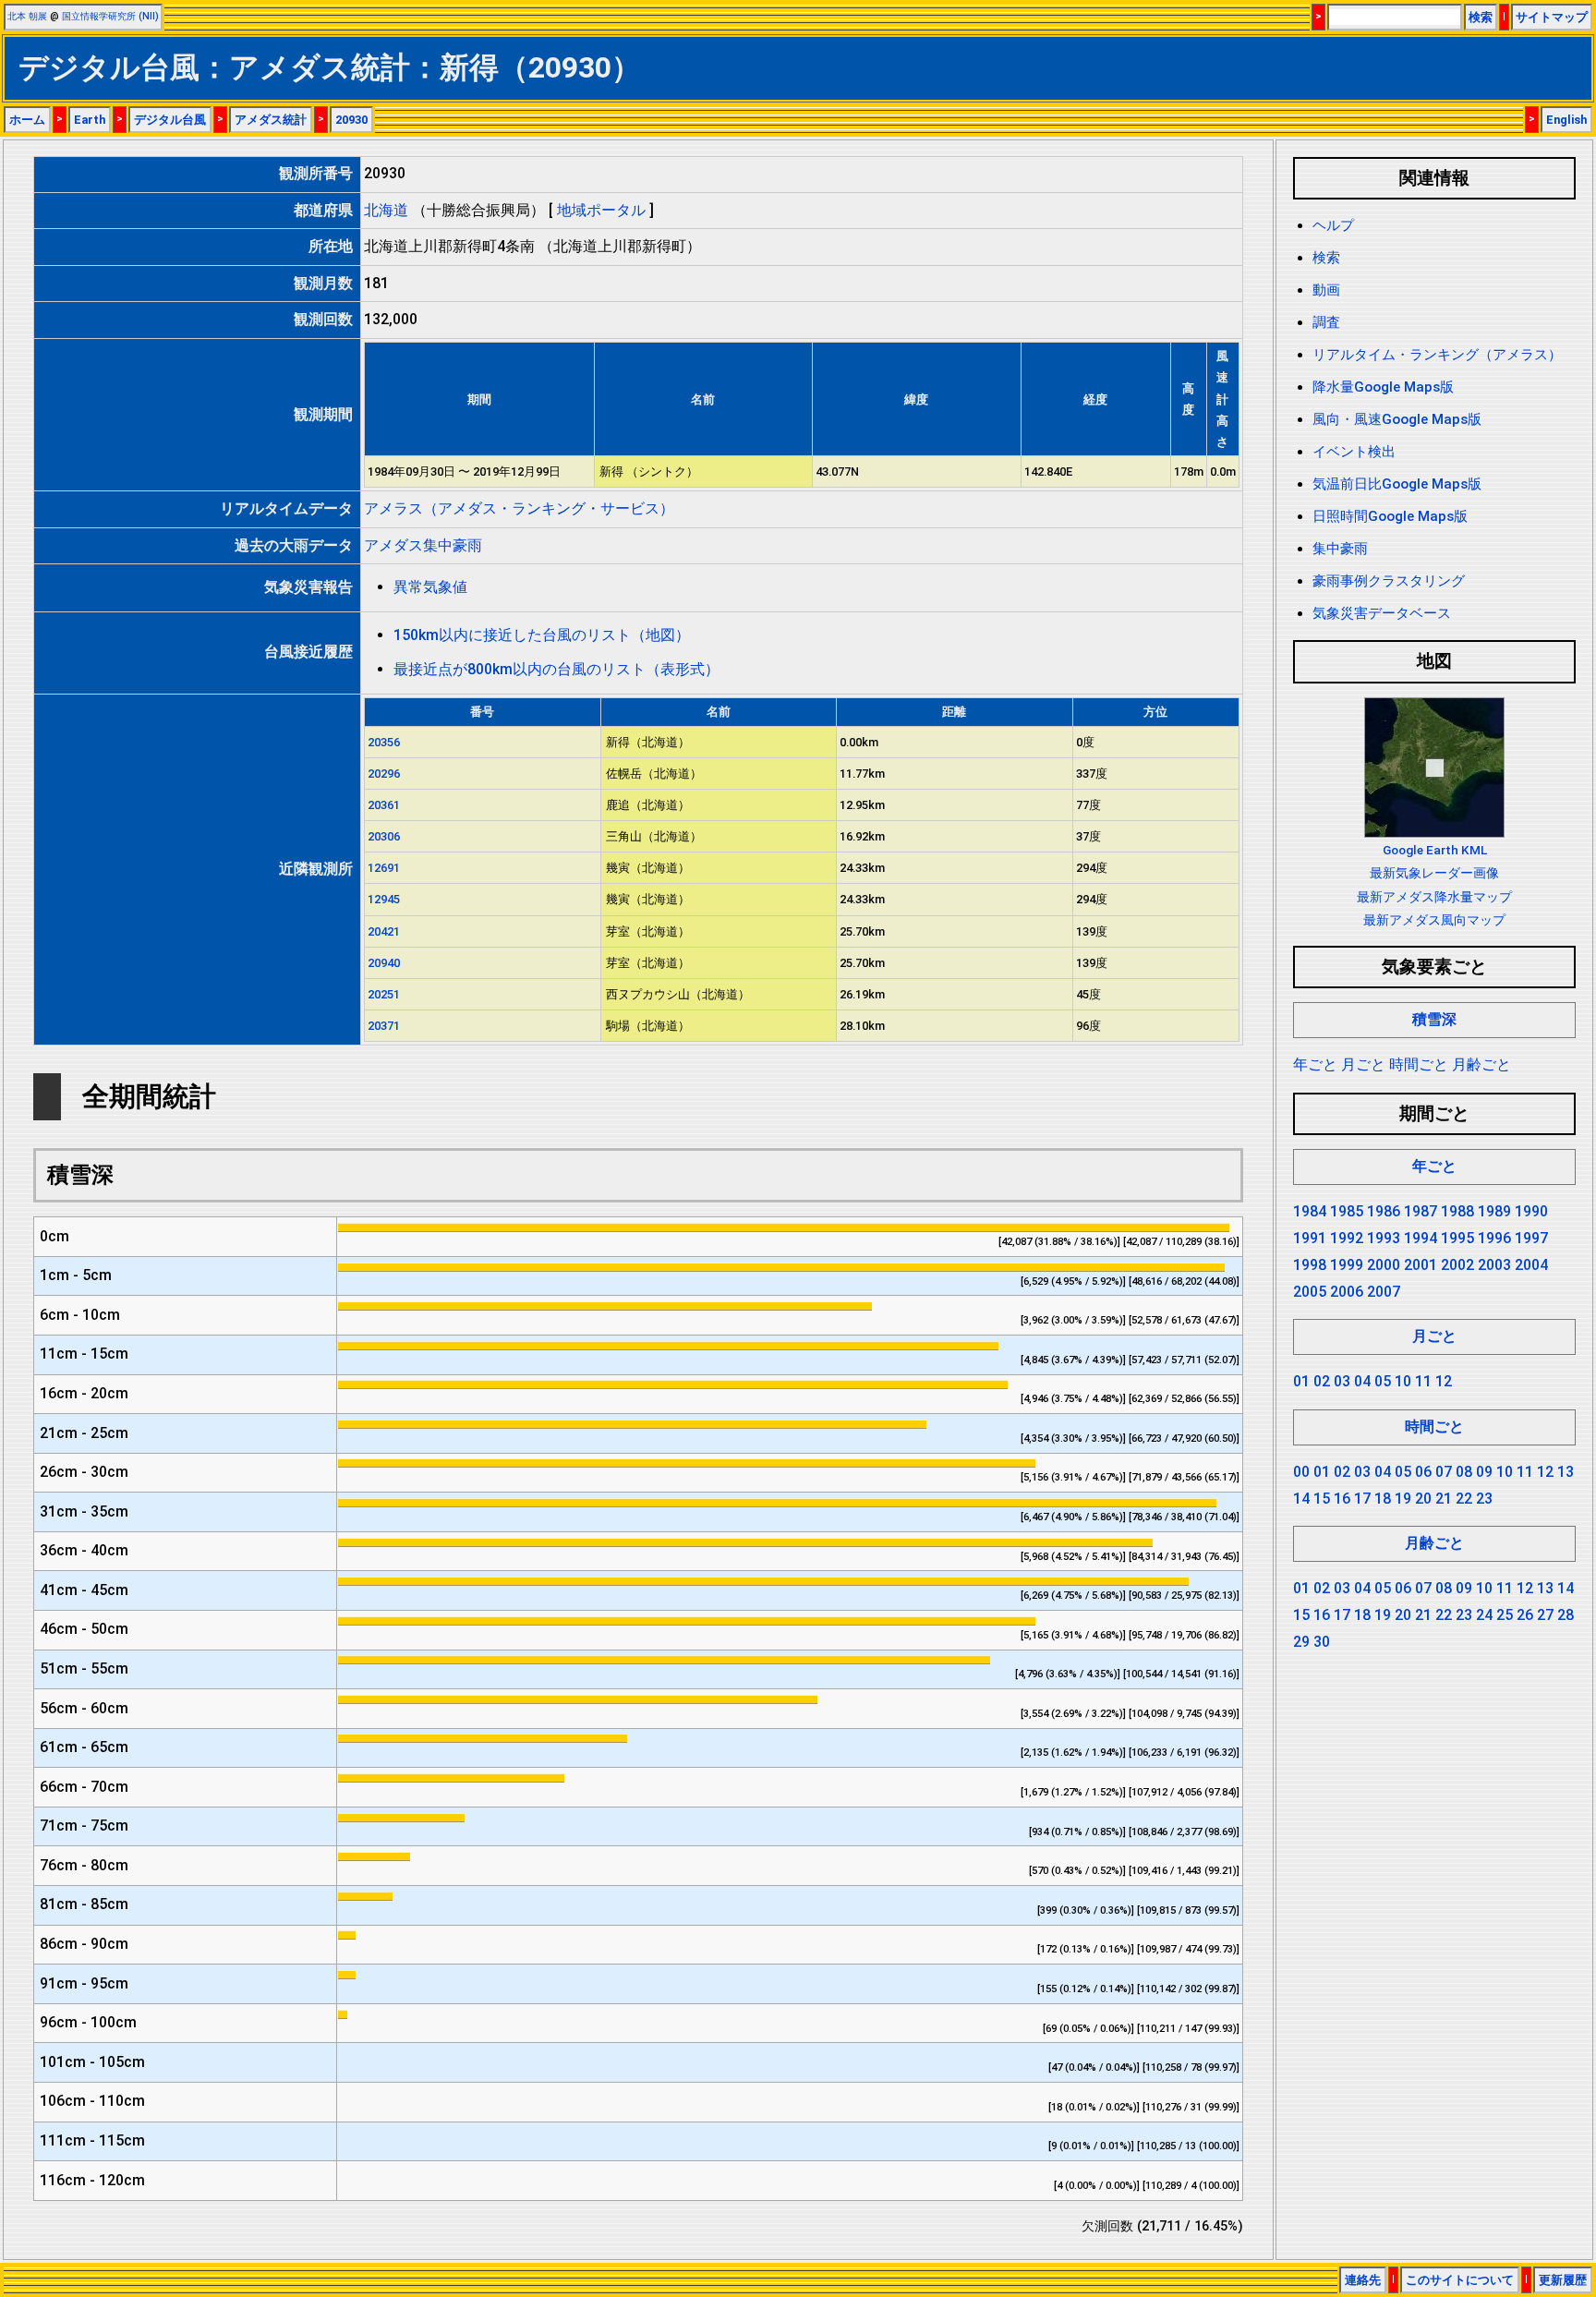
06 (1423, 1472)
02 (1322, 1381)
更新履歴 (1563, 2280)
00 (1301, 1472)
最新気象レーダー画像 (1434, 873)
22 (1464, 1499)
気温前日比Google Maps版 (1397, 484)
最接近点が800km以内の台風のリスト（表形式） (556, 669)
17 (1362, 1499)
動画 (1326, 290)
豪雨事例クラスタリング (1389, 581)
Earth (90, 120)
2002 (1457, 1265)
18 (1383, 1499)
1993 (1384, 1238)
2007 (1384, 1292)
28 (1566, 1615)
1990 (1531, 1211)
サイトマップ (1552, 17)
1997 (1531, 1238)
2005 (1310, 1292)
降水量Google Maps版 (1383, 387)
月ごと (1363, 1064)
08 (1464, 1472)
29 (1301, 1642)
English (1566, 120)
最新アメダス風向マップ (1434, 920)
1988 (1457, 1211)
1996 (1494, 1238)
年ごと (1315, 1064)
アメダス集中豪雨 (423, 545)
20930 (351, 120)
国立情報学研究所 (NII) (110, 16)
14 (1301, 1499)
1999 (1347, 1265)
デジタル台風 (170, 120)
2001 (1421, 1265)
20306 (384, 836)
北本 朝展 (27, 16)
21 (1444, 1499)
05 (1383, 1381)
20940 (384, 963)
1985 (1347, 1211)
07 (1444, 1472)
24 (1484, 1615)
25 (1505, 1615)
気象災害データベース (1382, 613)
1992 (1347, 1238)
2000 (1384, 1265)
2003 (1494, 1265)
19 (1403, 1499)
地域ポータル (601, 210)
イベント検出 (1354, 452)
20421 (384, 931)
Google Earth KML (1435, 850)
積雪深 (1434, 1019)
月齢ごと (1481, 1064)
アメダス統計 (271, 120)
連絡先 (1363, 2280)
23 (1484, 1499)
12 (1444, 1381)
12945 (384, 899)
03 (1342, 1381)
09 (1484, 1472)
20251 (384, 994)
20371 (384, 1026)
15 (1322, 1499)
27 (1545, 1615)
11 (1423, 1381)
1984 (1310, 1211)
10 (1403, 1381)
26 (1525, 1615)
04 (1362, 1381)
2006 (1347, 1292)
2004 (1531, 1265)
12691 (384, 868)
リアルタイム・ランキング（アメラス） (1437, 355)
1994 (1421, 1238)
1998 (1310, 1265)
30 (1322, 1642)
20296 (384, 774)
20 (1423, 1499)
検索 (1481, 17)
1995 (1457, 1238)
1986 (1384, 1211)
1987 (1421, 1211)
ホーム (27, 120)
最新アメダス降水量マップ (1434, 897)
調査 (1326, 322)
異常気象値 (430, 587)
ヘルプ (1333, 225)
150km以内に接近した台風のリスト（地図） (542, 635)
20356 (384, 742)
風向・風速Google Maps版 (1397, 419)
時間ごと (1419, 1064)
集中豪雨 (1340, 549)
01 (1301, 1381)
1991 (1310, 1238)
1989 (1494, 1211)
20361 (384, 805)
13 (1566, 1472)
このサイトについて (1460, 2280)
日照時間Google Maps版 (1390, 516)
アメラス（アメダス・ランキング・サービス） (519, 508)
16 (1342, 1499)
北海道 (386, 210)
